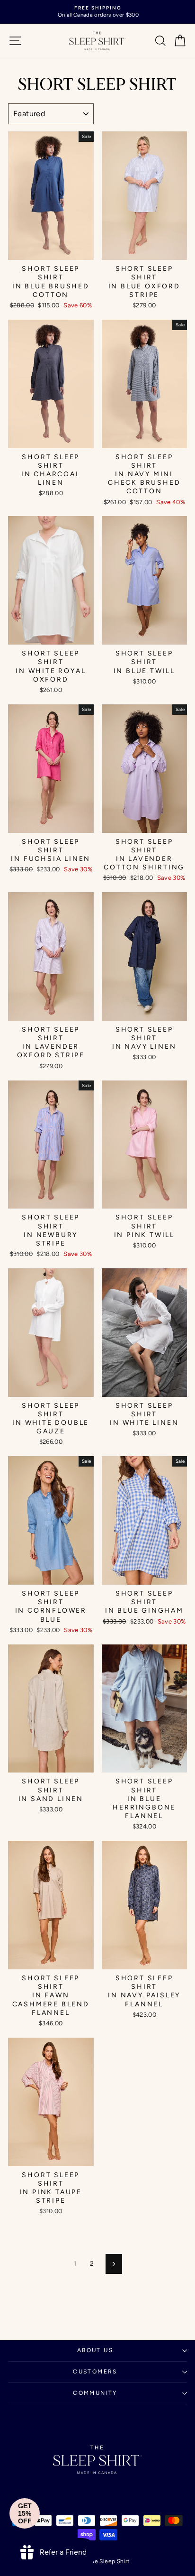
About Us (95, 2350)
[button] (25, 2513)
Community (95, 2393)
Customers (95, 2372)
